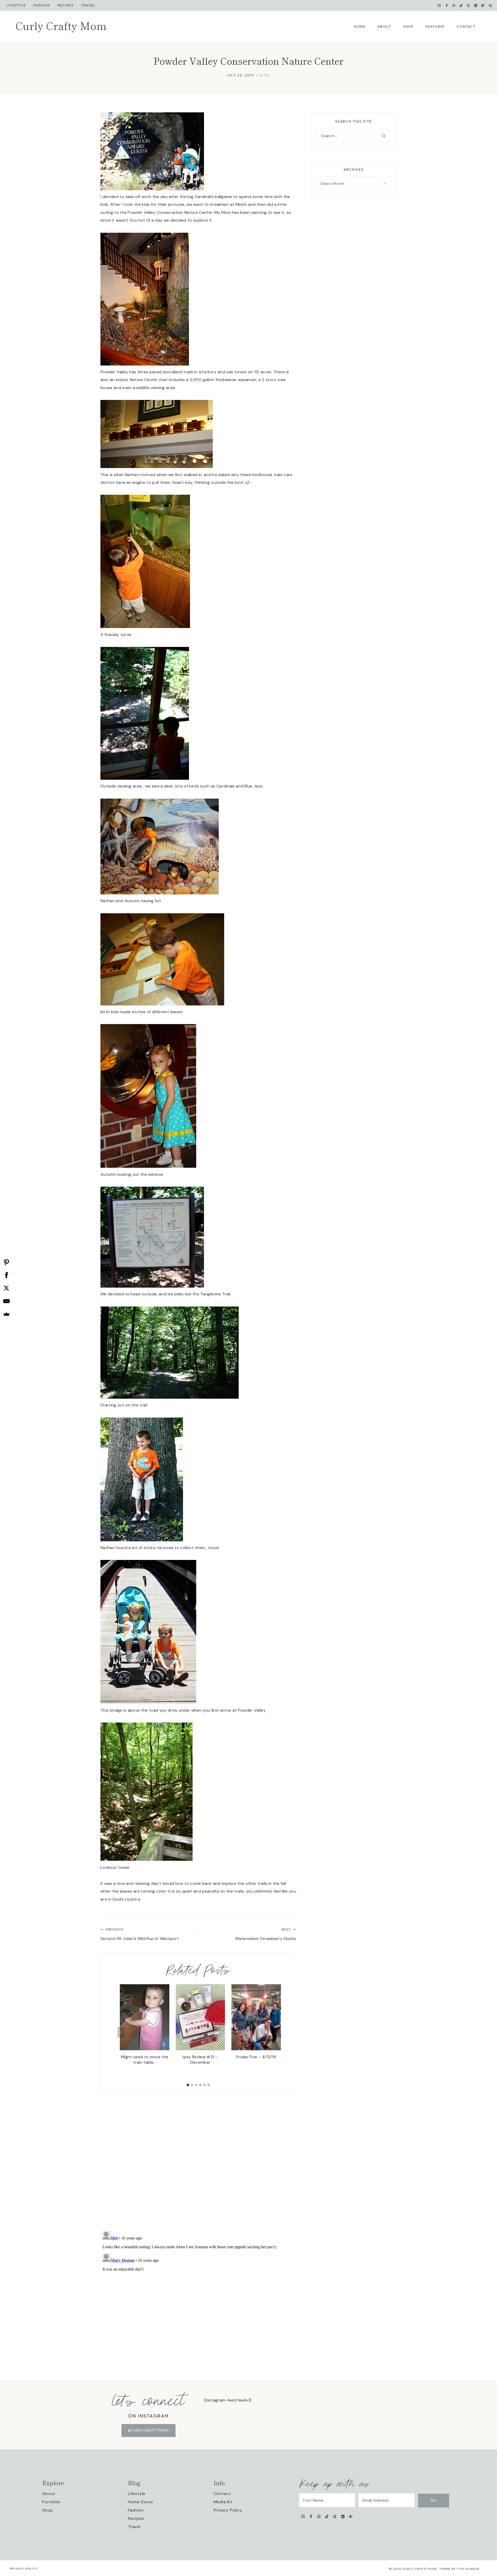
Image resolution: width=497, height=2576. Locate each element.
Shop (408, 26)
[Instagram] (439, 5)
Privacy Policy (228, 2510)
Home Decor (141, 2502)
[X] (6, 1288)
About (384, 26)
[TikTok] (461, 5)
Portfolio (51, 2502)
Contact (466, 26)
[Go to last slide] (121, 2032)
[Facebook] (447, 5)
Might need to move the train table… (145, 2060)
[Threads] (469, 5)
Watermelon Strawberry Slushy (266, 1934)
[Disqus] (198, 2158)
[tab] (188, 2085)
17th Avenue (468, 2569)
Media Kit (223, 2502)
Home (360, 26)
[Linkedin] (476, 5)
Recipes (66, 5)
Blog (265, 75)
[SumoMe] (6, 1314)
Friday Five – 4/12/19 (256, 2057)
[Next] (276, 2032)
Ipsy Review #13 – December (200, 2060)
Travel (88, 5)
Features (435, 26)
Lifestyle (16, 5)
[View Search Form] (490, 6)
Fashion (136, 2510)
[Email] (6, 1301)
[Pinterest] (454, 5)
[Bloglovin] (483, 5)
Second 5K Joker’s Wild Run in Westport (140, 1934)
